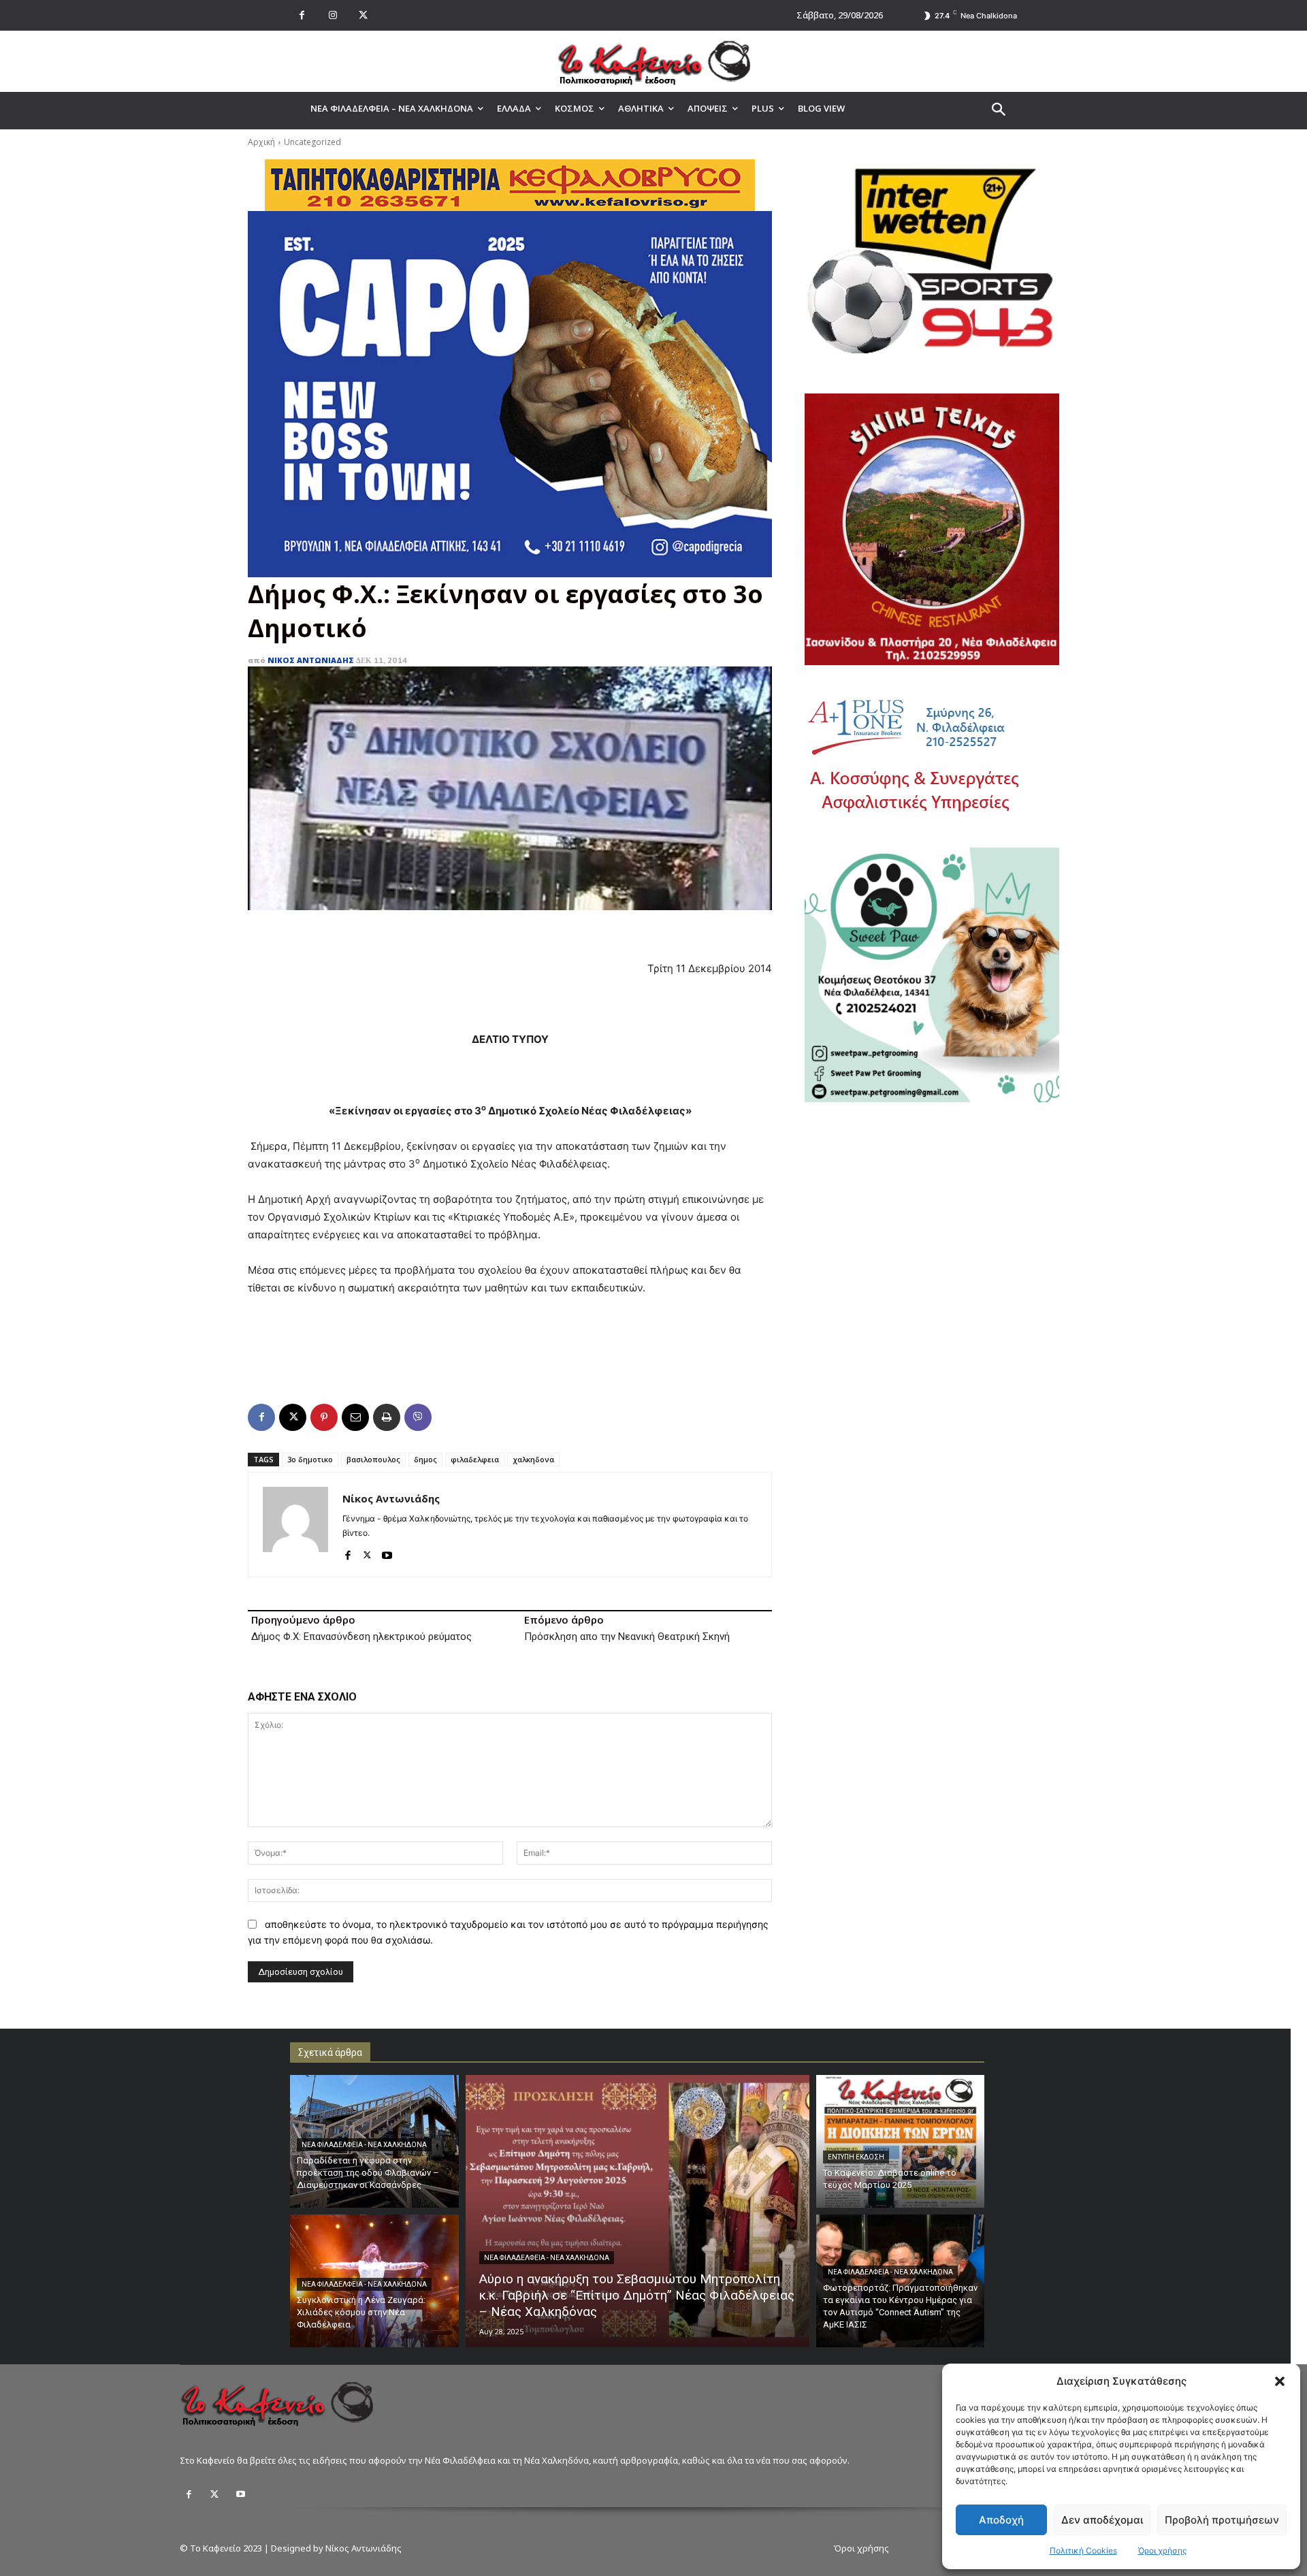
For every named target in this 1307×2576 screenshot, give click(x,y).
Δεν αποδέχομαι (1102, 2520)
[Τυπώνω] (387, 1417)
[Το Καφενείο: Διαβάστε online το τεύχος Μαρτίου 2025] (901, 2141)
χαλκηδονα (533, 1459)
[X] (363, 15)
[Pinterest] (324, 1417)
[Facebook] (302, 15)
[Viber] (418, 1417)
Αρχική (261, 142)
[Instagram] (333, 15)
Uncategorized (312, 142)
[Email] (355, 1417)
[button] (1280, 2381)
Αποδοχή (1001, 2520)
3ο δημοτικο (310, 1459)
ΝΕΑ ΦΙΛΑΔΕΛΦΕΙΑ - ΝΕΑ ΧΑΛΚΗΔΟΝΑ (364, 2145)
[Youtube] (387, 1552)
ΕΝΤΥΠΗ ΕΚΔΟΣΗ (856, 2157)
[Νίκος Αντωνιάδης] (295, 1525)
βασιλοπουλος (373, 1459)
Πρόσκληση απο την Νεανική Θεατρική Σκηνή (627, 1637)
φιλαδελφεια (475, 1459)
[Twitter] (214, 2494)
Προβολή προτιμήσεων (1222, 2520)
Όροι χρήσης (1162, 2550)
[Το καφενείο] (653, 61)
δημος (425, 1459)
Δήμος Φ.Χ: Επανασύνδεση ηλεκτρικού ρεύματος (361, 1637)
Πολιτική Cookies (1083, 2550)
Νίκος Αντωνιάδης (311, 660)
